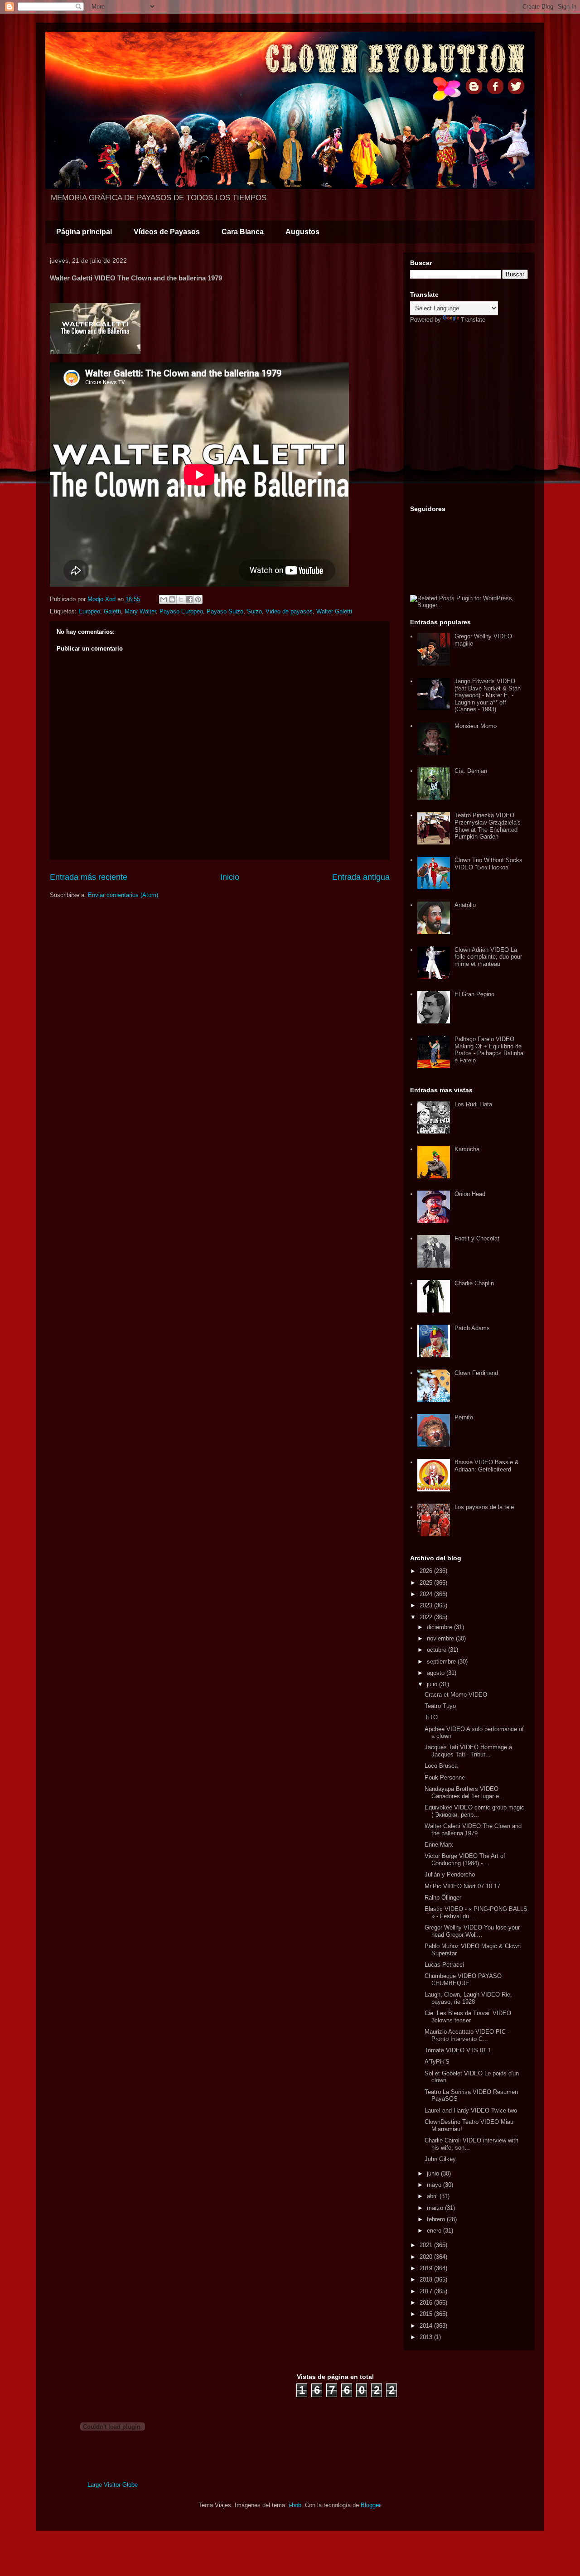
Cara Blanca (243, 232)
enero (435, 2231)
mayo (435, 2185)
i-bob (295, 2505)
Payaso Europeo (181, 611)
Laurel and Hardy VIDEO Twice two (471, 2110)
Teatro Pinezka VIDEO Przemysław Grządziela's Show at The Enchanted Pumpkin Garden (488, 826)
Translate (473, 320)
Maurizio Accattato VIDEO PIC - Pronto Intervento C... (467, 2035)
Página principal (84, 232)
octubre (437, 1650)
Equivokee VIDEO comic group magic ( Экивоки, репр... (474, 1811)
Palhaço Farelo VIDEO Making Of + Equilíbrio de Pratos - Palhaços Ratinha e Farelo (489, 1050)
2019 (427, 2268)
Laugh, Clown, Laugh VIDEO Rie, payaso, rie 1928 (468, 1998)
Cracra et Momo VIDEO (456, 1695)
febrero (437, 2219)
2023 (427, 1605)
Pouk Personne (445, 1778)
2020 (427, 2257)
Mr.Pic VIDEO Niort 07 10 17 (462, 1886)
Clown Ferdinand (476, 1373)
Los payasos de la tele (484, 1507)
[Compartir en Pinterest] (198, 599)
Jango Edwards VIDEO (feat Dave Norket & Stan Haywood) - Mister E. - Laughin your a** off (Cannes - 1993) (488, 695)
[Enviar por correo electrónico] (164, 599)
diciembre (440, 1627)
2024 (427, 1594)
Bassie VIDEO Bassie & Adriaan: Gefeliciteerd (487, 1466)
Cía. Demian (471, 771)
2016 (427, 2303)
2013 (427, 2337)
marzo (436, 2208)
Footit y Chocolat (477, 1238)
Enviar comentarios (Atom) (123, 895)
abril (433, 2196)
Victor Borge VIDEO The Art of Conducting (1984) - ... (465, 1860)
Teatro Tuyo (440, 1706)
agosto (437, 1673)
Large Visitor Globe (113, 2485)
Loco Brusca (441, 1766)
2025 (427, 1583)
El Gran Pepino (474, 994)
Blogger (370, 2505)
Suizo (254, 611)
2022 (427, 1617)
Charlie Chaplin (474, 1283)
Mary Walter (140, 611)
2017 (427, 2291)
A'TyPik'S (437, 2062)
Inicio (230, 877)
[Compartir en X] (181, 599)
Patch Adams (472, 1328)
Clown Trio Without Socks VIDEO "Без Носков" (488, 864)
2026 (427, 1571)
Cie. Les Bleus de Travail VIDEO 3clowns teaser (468, 2017)
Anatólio (465, 905)
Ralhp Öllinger (443, 1898)
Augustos (302, 232)
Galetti (112, 611)
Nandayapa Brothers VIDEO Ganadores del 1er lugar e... (464, 1792)
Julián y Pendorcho (450, 1874)
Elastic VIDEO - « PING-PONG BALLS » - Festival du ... (476, 1913)
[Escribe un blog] (172, 599)
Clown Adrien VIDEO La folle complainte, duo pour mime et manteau (488, 957)
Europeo (89, 611)
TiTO (431, 1717)
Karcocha (467, 1149)
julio (433, 1684)
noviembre (441, 1638)
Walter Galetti (334, 611)
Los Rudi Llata (473, 1104)
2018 (427, 2279)
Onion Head (470, 1194)
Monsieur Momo (476, 726)
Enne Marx (439, 1845)
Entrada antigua (361, 877)
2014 (427, 2326)
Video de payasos (289, 611)
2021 (427, 2245)
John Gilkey (440, 2159)
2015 (427, 2314)
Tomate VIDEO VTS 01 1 (458, 2050)
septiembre (442, 1662)
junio (434, 2173)
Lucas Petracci (444, 1965)
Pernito (464, 1417)
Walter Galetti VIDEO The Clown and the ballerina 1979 (473, 1830)
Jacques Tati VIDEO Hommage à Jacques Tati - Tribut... (468, 1751)
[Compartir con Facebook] (189, 599)
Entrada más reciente (89, 877)
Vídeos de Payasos (167, 232)
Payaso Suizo (225, 611)
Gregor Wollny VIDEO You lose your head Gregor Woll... (472, 1931)
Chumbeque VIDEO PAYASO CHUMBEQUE (463, 1980)
